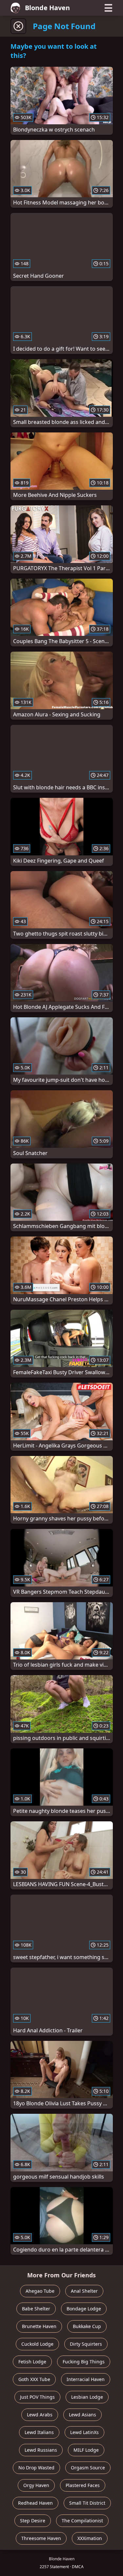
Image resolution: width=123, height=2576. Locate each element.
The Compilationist (82, 2521)
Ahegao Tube (40, 2291)
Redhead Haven (35, 2503)
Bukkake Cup (87, 2326)
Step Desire (33, 2521)
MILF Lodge (86, 2450)
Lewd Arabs (40, 2415)
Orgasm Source (88, 2468)
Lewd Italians (39, 2432)
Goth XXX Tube (34, 2379)
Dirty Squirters (86, 2344)
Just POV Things (37, 2397)
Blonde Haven (47, 8)
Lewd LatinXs (84, 2432)
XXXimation (90, 2538)
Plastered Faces (83, 2485)
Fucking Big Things (84, 2362)
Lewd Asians (82, 2415)
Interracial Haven (86, 2379)
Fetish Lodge (32, 2362)
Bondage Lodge (84, 2309)
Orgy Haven (36, 2485)
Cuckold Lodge (37, 2344)
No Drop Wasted (36, 2468)
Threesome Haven (41, 2538)
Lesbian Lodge (87, 2397)
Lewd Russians (41, 2450)
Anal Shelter (84, 2291)
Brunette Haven (39, 2326)
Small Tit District (87, 2503)
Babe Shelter (36, 2309)
